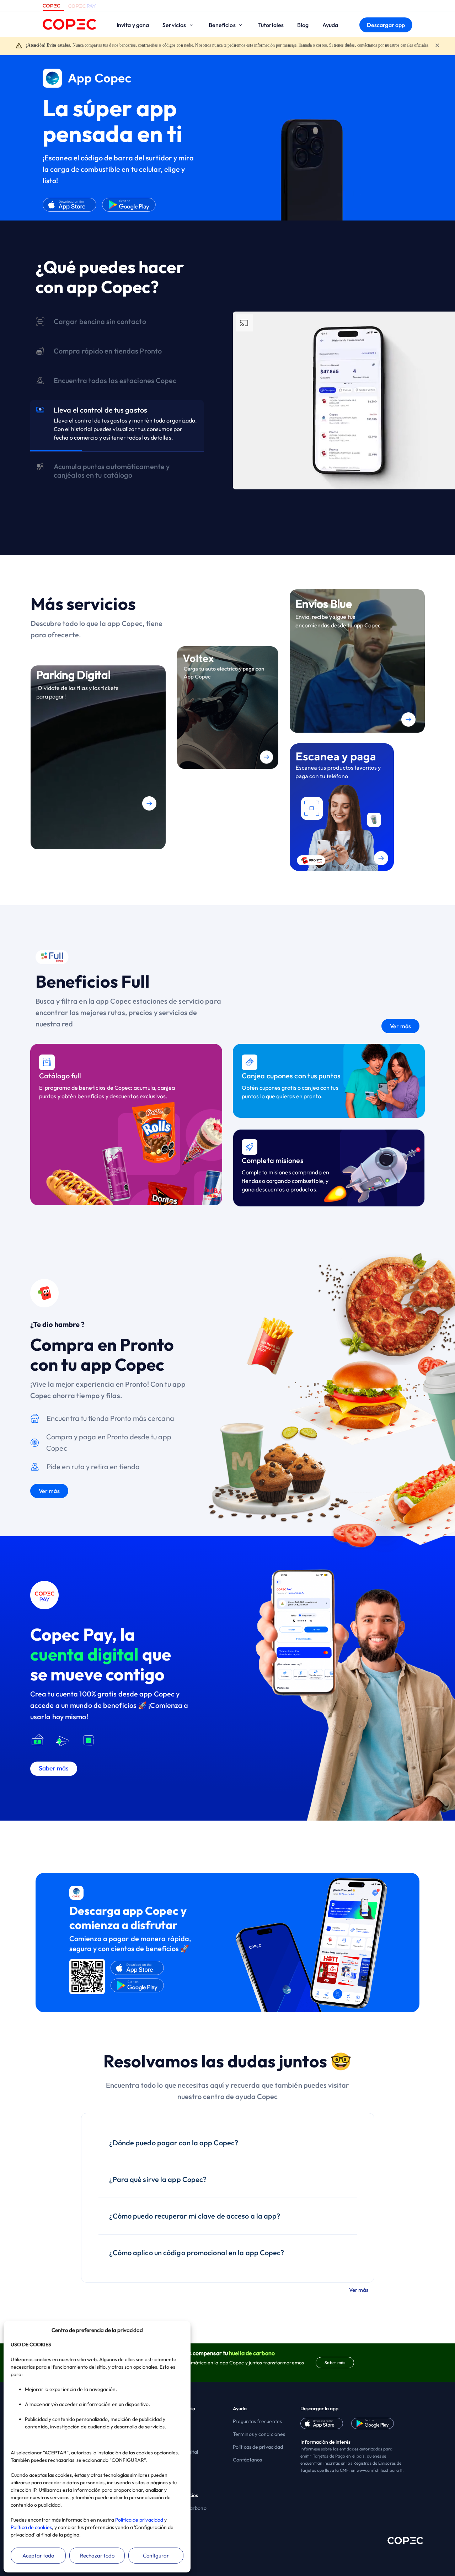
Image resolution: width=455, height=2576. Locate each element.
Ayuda (330, 25)
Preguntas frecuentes (257, 2421)
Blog (303, 25)
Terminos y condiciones (259, 2434)
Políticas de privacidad (258, 2447)
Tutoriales (271, 25)
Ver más (400, 1026)
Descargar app (386, 25)
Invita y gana (133, 25)
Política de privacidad (139, 2520)
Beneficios (223, 25)
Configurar (156, 2556)
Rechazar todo (97, 2556)
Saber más (335, 2362)
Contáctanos (247, 2460)
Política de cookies (31, 2527)
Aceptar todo (38, 2556)
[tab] (117, 324)
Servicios (175, 25)
